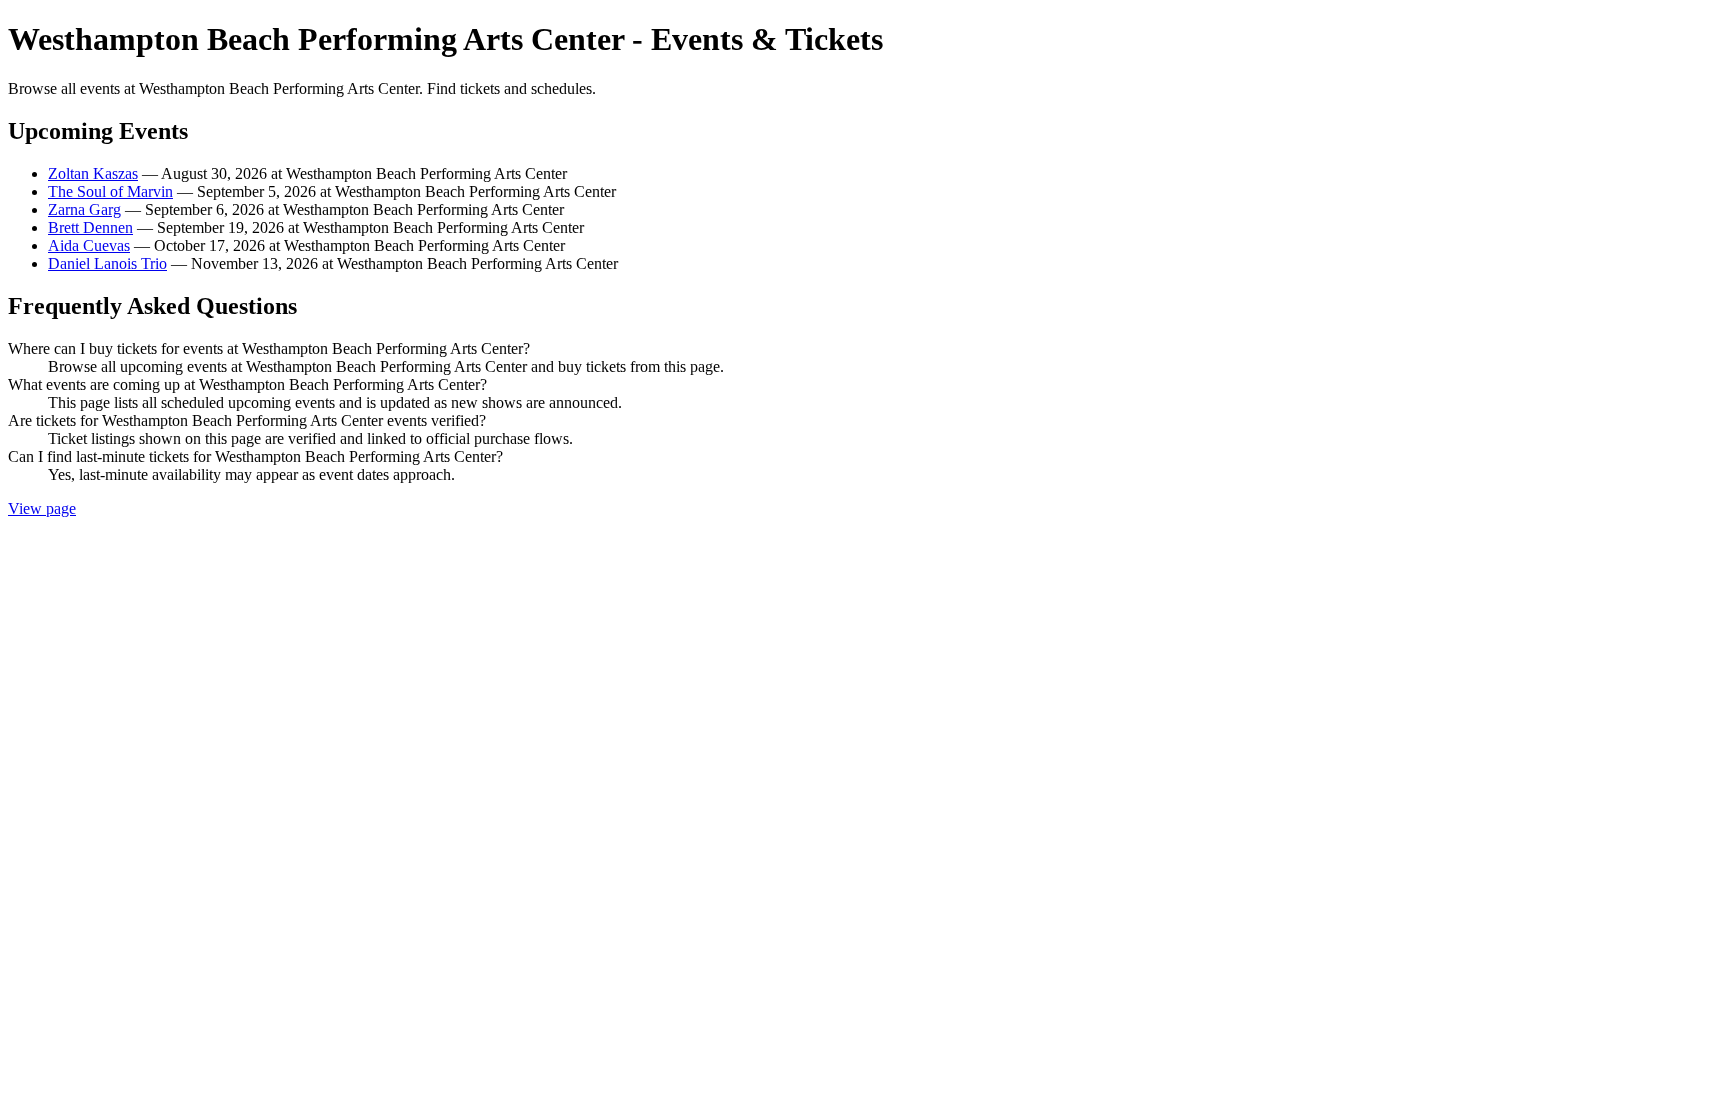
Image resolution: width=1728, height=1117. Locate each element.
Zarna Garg (84, 209)
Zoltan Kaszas (93, 173)
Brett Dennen (90, 227)
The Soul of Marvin (110, 191)
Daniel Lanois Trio (107, 263)
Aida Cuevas (89, 245)
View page (42, 508)
